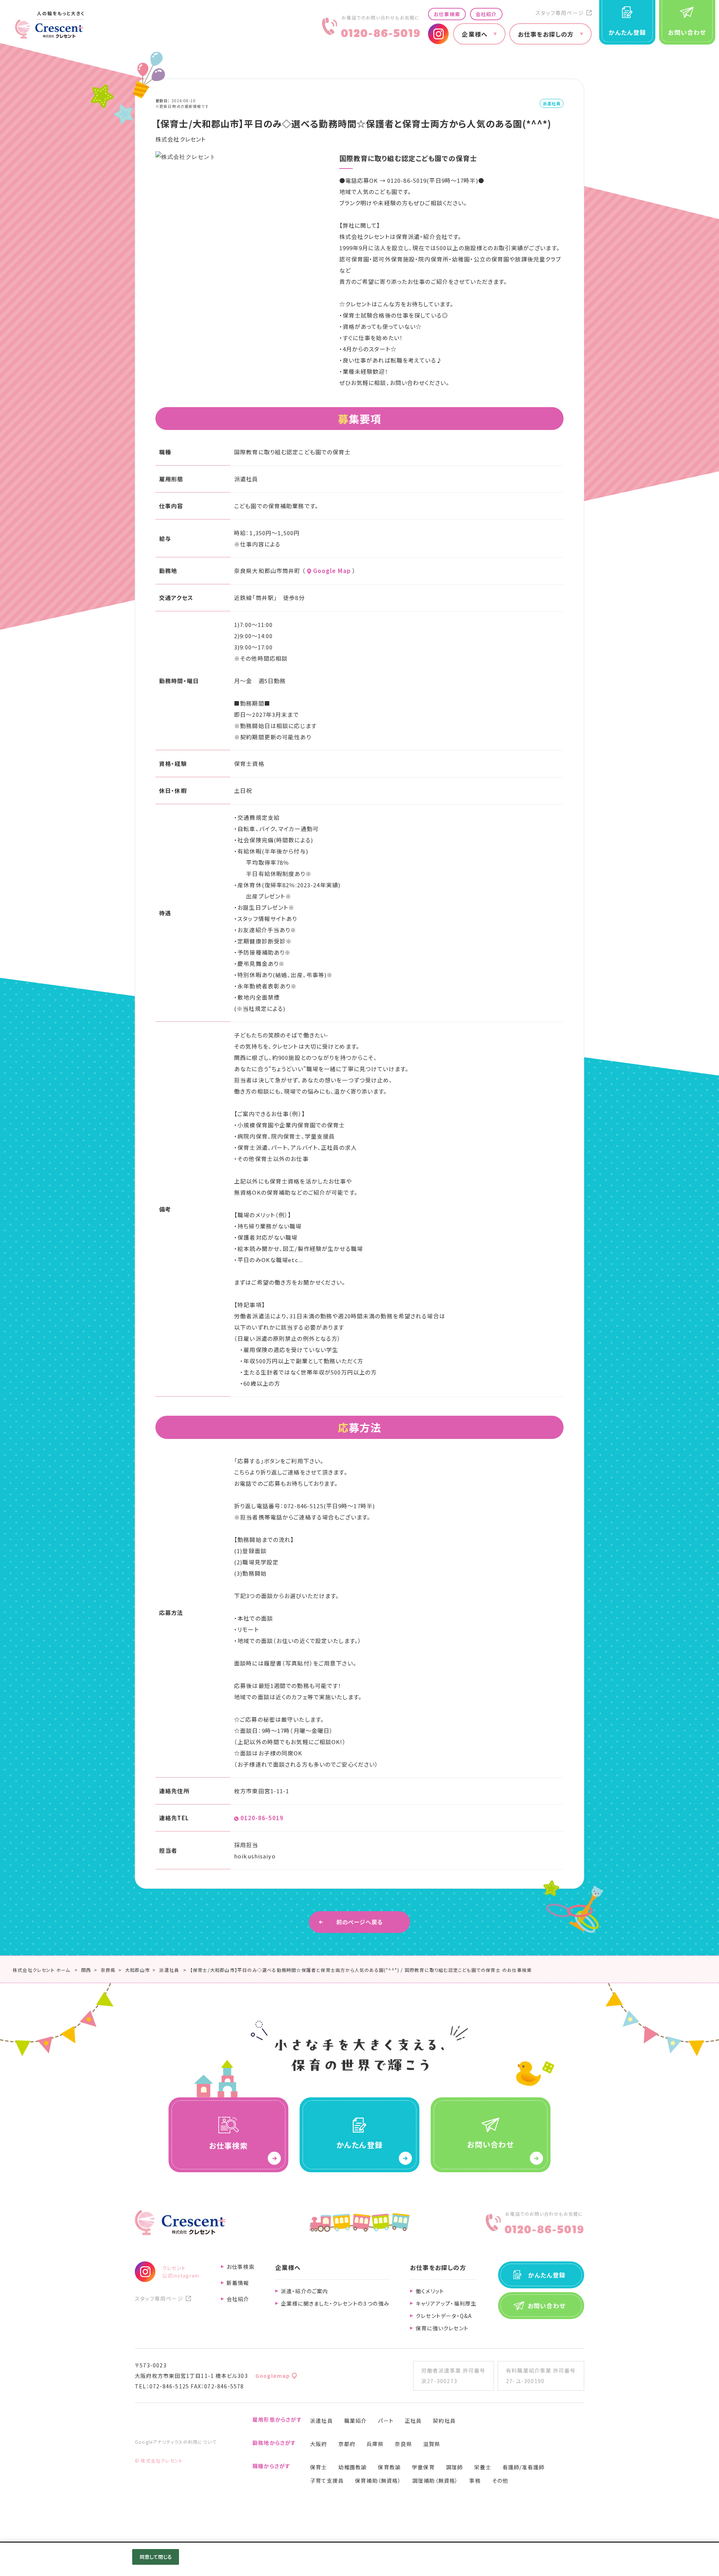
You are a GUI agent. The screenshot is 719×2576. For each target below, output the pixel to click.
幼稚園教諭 (352, 2467)
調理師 (455, 2467)
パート (386, 2421)
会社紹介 (486, 14)
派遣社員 (321, 2421)
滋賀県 (432, 2444)
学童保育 (423, 2467)
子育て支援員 (327, 2480)
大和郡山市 (137, 1970)
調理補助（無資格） (435, 2480)
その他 (500, 2480)
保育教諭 (389, 2467)
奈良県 (108, 1970)
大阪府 (319, 2444)
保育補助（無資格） (378, 2480)
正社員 (413, 2421)
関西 (86, 1970)
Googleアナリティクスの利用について (176, 2442)
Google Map (332, 571)
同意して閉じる (156, 2557)
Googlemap (273, 2376)
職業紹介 (356, 2421)
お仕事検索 (447, 14)
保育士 (319, 2467)
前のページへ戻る (360, 1922)
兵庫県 (375, 2444)
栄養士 (483, 2467)
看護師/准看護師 (524, 2467)
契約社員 (444, 2421)
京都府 (347, 2444)
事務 (475, 2480)
